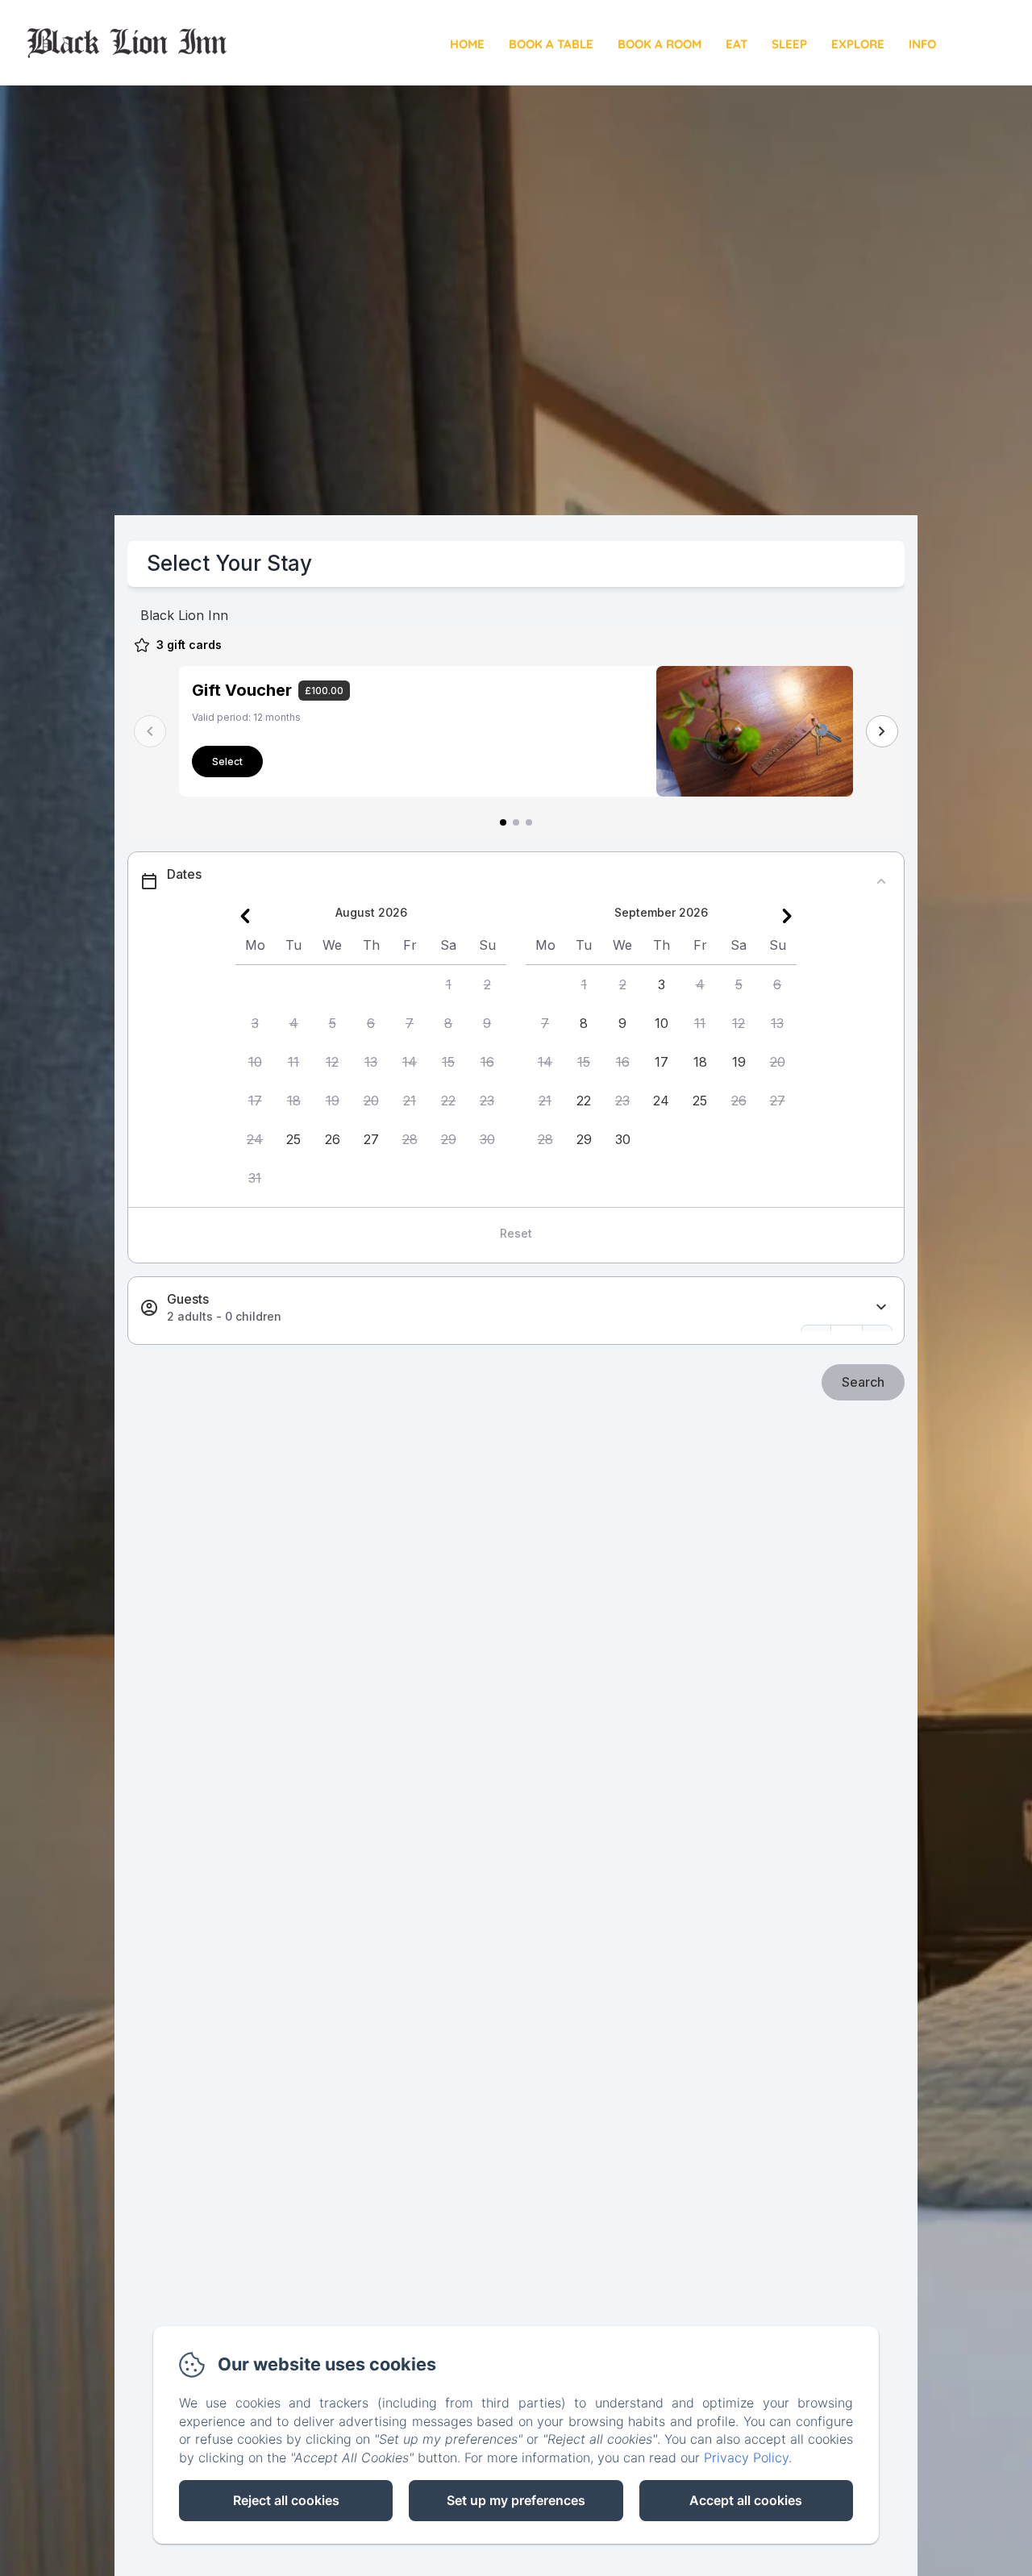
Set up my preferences (516, 2500)
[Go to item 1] (503, 822)
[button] (448, 984)
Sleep (789, 44)
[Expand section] (881, 1307)
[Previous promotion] (150, 731)
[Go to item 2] (516, 822)
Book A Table (551, 44)
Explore (858, 44)
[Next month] (787, 916)
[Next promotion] (882, 731)
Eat (737, 44)
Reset (516, 1233)
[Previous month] (245, 916)
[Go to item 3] (529, 822)
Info (922, 44)
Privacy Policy (746, 2457)
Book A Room (660, 44)
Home (467, 44)
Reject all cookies (286, 2500)
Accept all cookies (746, 2500)
